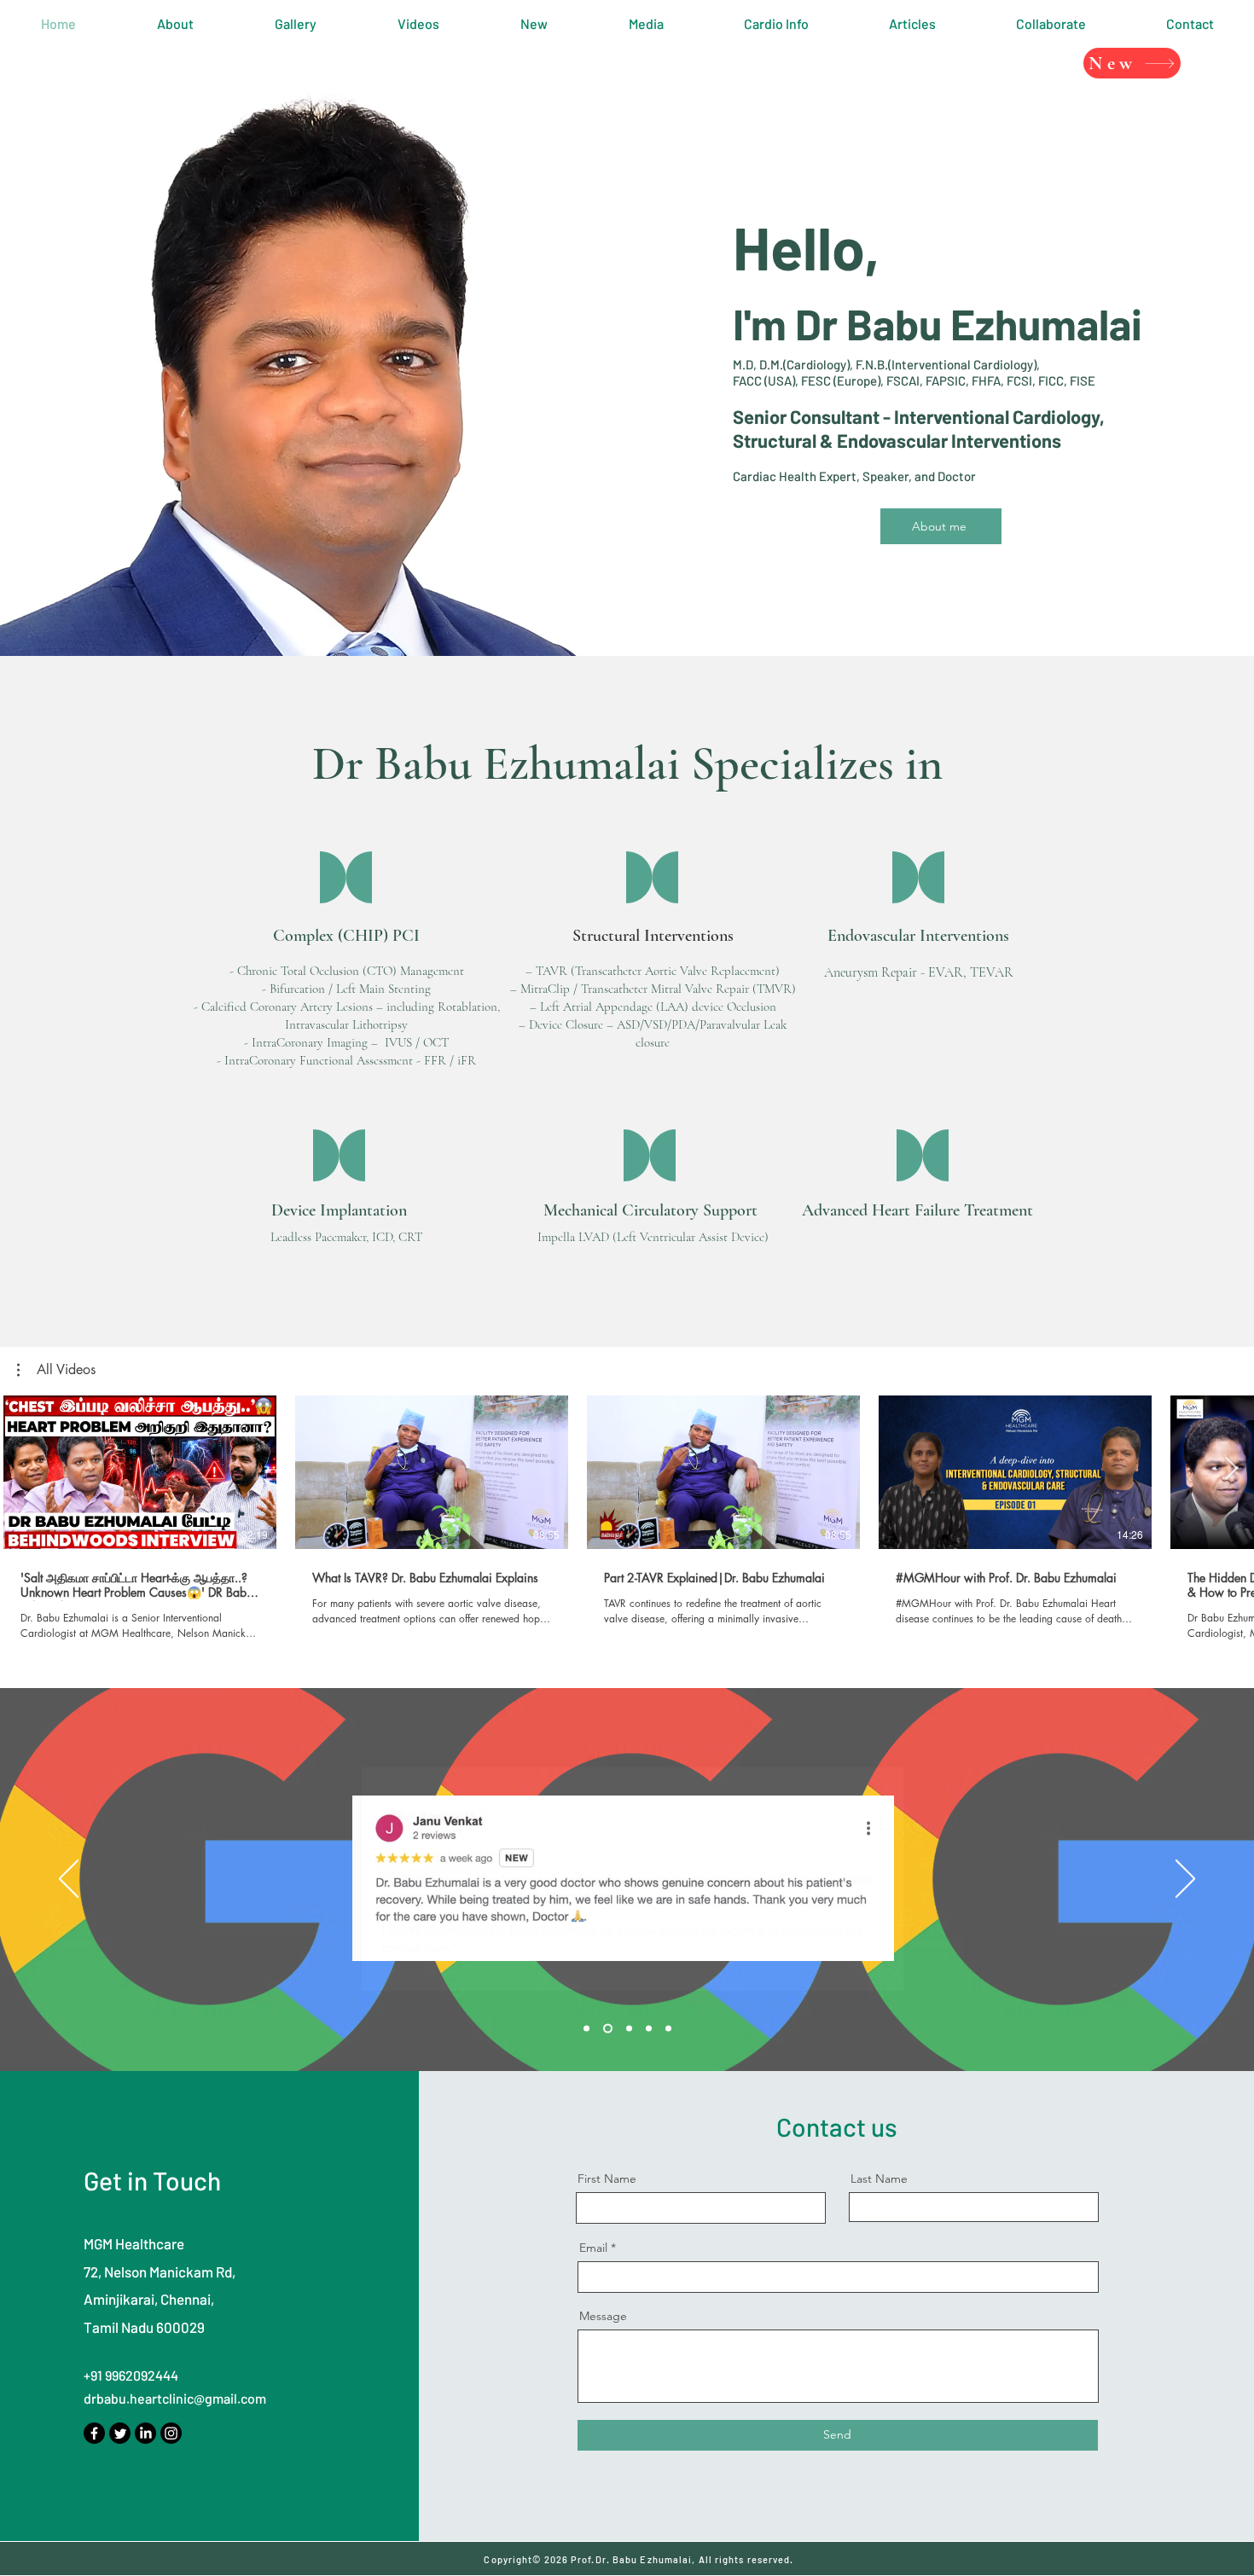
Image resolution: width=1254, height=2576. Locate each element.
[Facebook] (94, 2433)
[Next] (1185, 1880)
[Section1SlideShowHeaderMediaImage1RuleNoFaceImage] (586, 2029)
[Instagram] (171, 2433)
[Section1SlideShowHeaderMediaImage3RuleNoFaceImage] (629, 2029)
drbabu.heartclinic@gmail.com (175, 2398)
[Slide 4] (649, 2029)
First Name (607, 2179)
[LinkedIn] (145, 2433)
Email (593, 2248)
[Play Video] (140, 1472)
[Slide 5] (668, 2029)
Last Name (879, 2179)
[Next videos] (1231, 1469)
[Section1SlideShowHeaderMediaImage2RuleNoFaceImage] (608, 2029)
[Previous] (69, 1880)
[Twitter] (120, 2433)
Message (603, 2316)
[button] (56, 1370)
